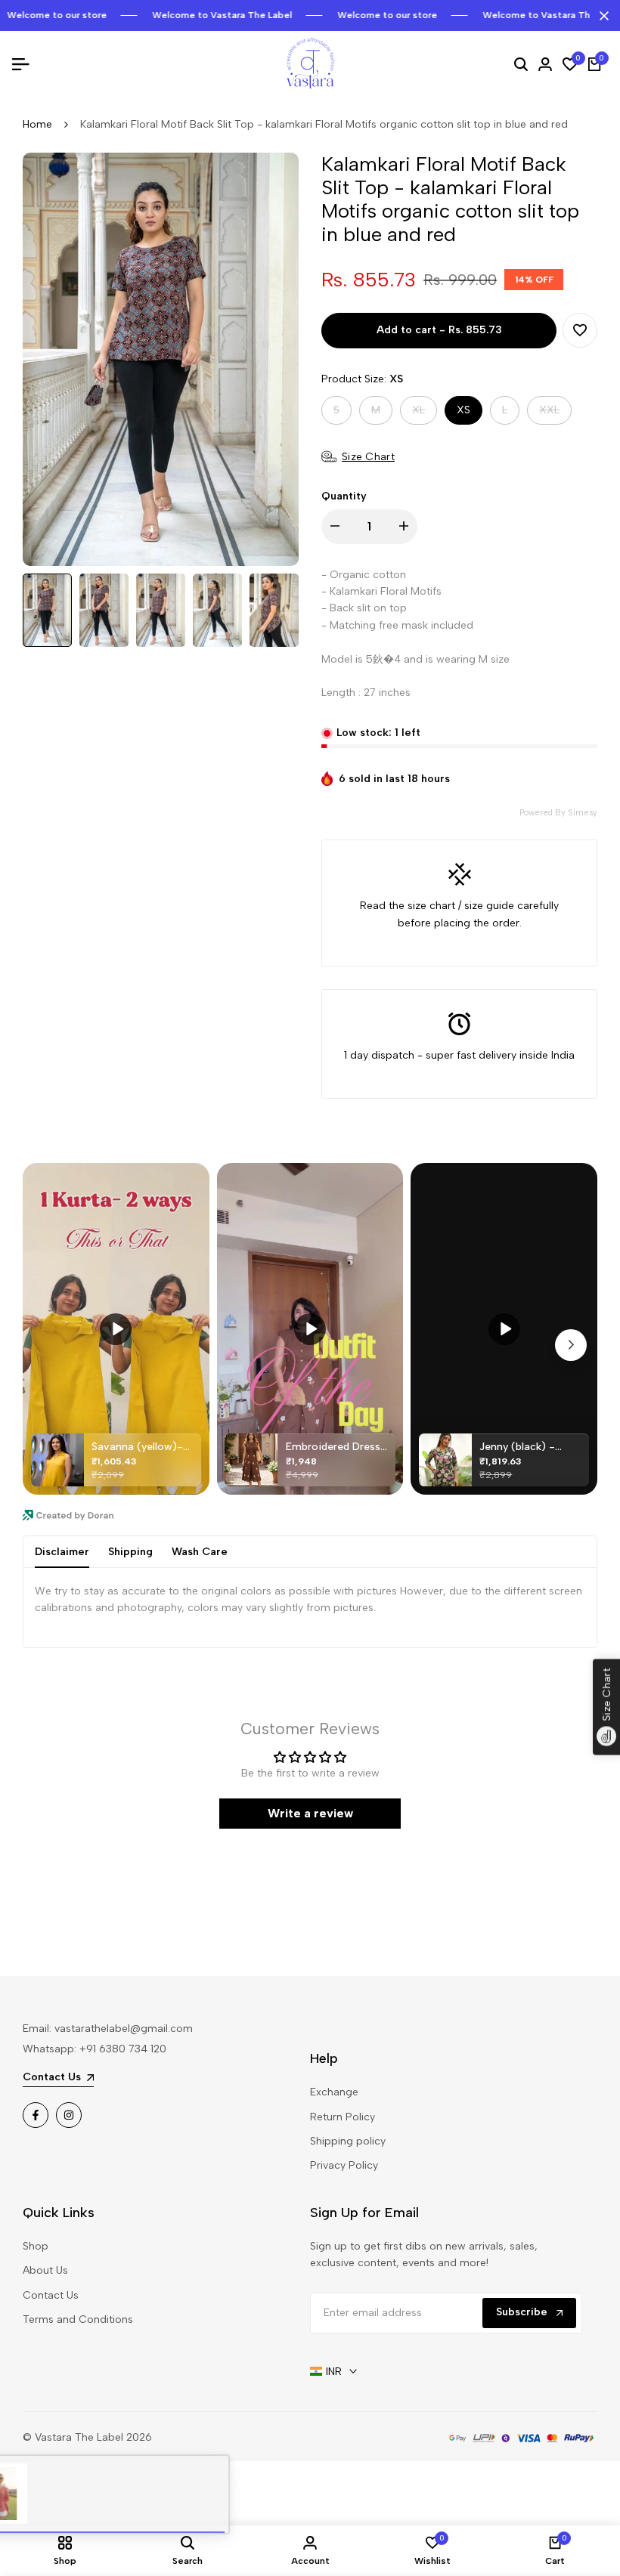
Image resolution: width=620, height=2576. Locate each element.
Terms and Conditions (78, 2319)
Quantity (344, 496)
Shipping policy (348, 2141)
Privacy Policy (344, 2165)
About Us (45, 2270)
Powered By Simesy (558, 813)
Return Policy (343, 2117)
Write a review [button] (310, 1813)
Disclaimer (62, 1552)
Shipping (130, 1552)
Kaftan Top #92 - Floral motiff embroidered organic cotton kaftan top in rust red (176, 2496)
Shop (36, 2246)
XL (424, 414)
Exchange (334, 2092)
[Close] (601, 16)
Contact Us (51, 2295)
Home (37, 124)
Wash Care (200, 1552)
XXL (555, 414)
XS (463, 410)
